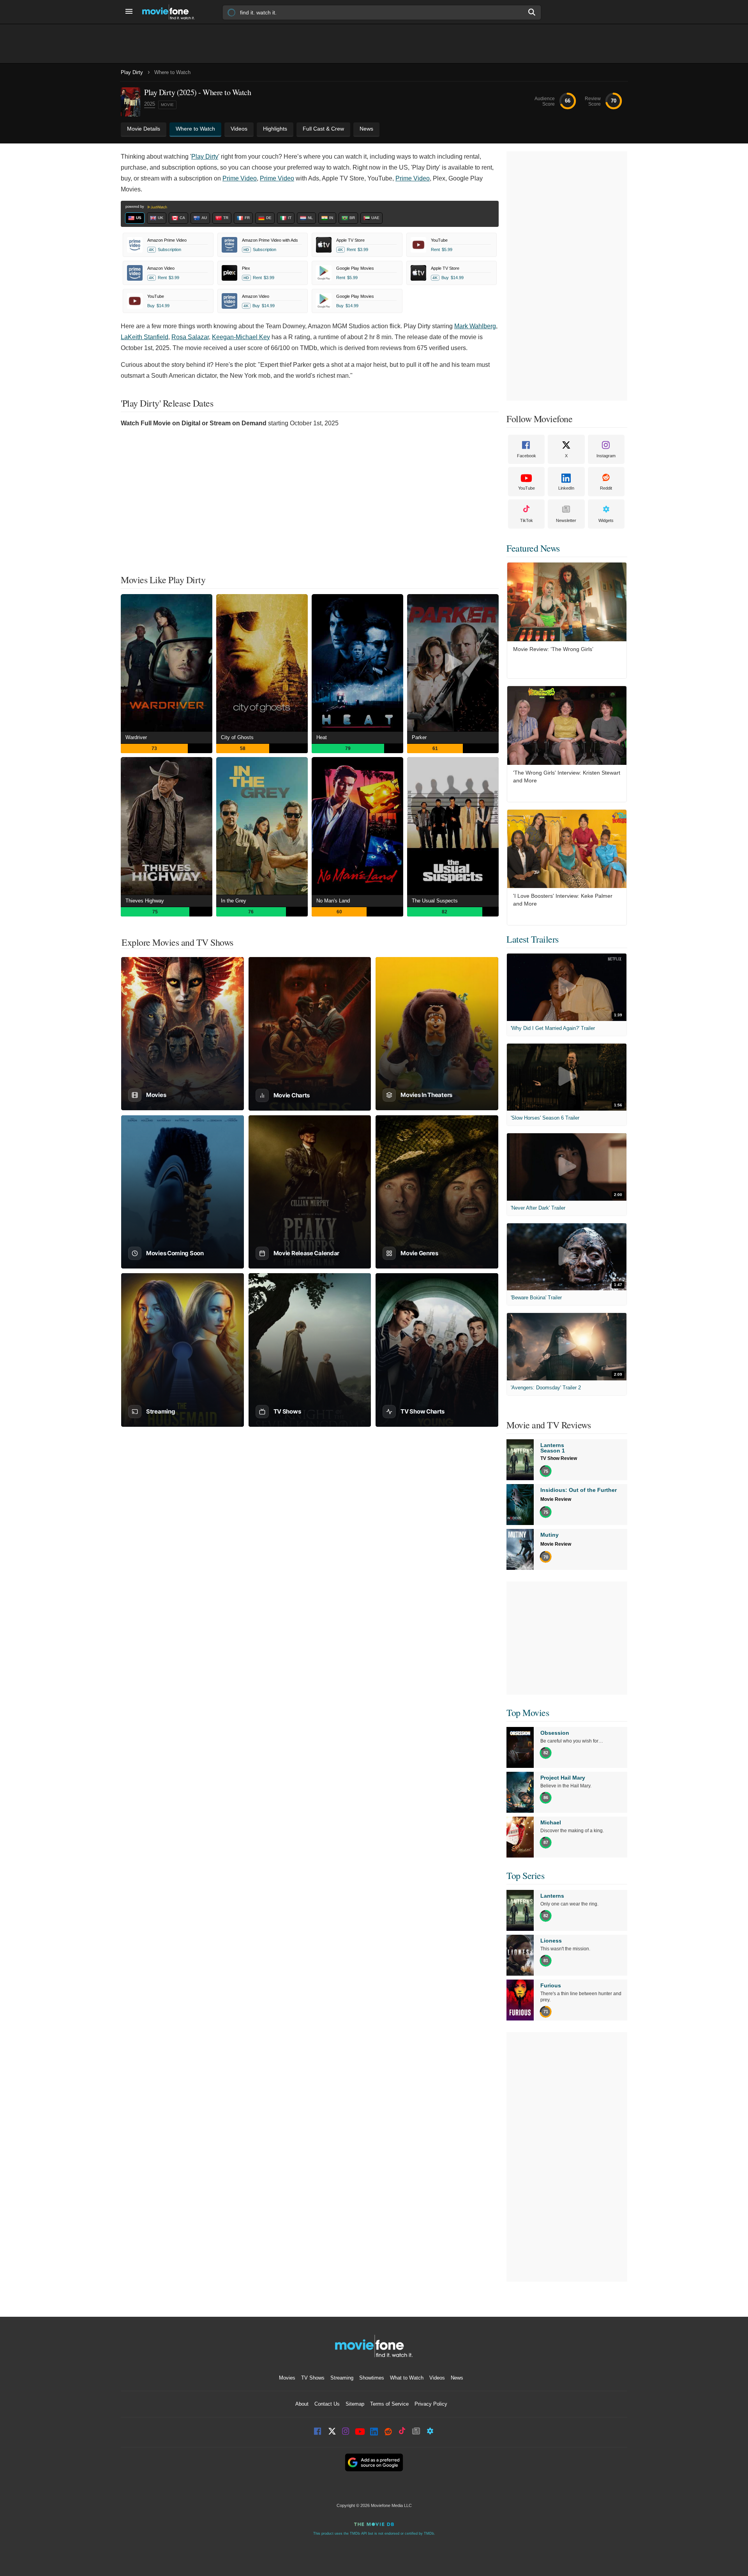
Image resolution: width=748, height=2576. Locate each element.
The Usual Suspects (435, 901)
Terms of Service (389, 2404)
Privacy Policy (431, 2404)
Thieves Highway (145, 901)
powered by (135, 207)
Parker (419, 737)
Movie (167, 105)
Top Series (525, 1875)
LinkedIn (566, 488)
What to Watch (407, 2378)
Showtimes (372, 2378)
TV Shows (313, 2378)
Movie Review (556, 1499)
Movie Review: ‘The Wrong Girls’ (553, 649)
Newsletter (566, 520)
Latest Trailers (533, 939)
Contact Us (327, 2404)
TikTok (527, 520)
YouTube (527, 488)
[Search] (532, 12)
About (302, 2404)
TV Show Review (559, 1458)
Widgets (606, 520)
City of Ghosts (237, 737)
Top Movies (528, 1713)
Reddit (606, 488)
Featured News (533, 548)
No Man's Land (333, 901)
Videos (437, 2378)
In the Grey (234, 901)
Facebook (527, 456)
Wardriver (136, 737)
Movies (287, 2378)
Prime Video (240, 178)
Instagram (606, 456)
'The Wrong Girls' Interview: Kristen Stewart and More (567, 777)
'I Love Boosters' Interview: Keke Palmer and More (563, 900)
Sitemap (355, 2404)
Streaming (342, 2378)
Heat (322, 737)
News (457, 2378)
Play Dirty (132, 72)
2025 (150, 104)
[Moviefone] (171, 12)
